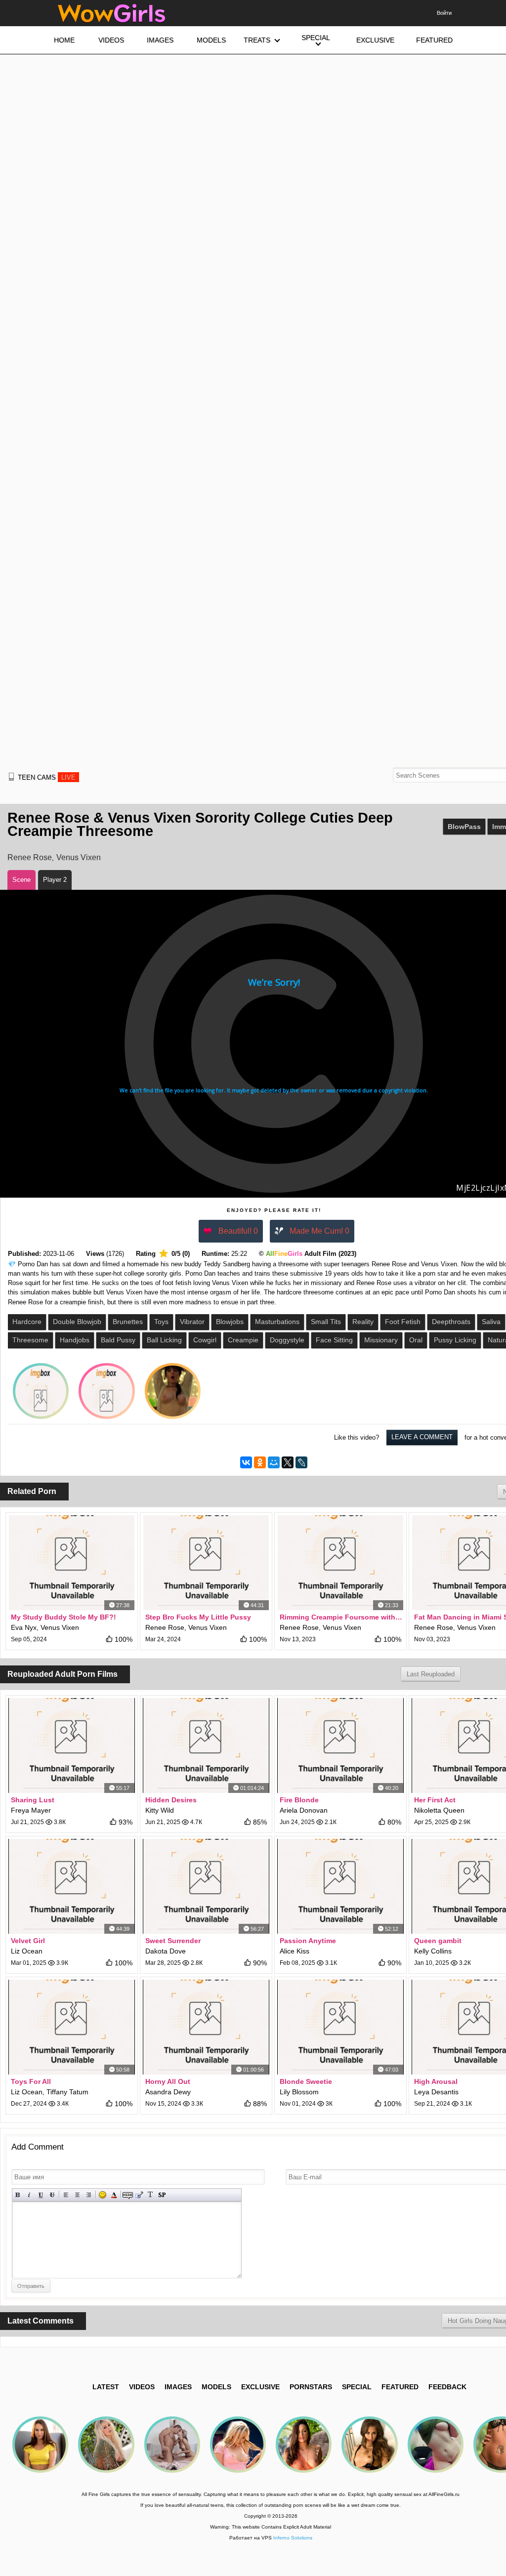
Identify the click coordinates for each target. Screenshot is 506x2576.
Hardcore (27, 1322)
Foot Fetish (403, 1322)
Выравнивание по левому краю (66, 2195)
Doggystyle (287, 1340)
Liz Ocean (27, 1951)
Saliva (491, 1322)
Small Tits (326, 1322)
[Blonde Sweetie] (340, 2027)
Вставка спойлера (162, 2195)
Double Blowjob (77, 1322)
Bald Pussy (118, 1340)
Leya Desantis (436, 2092)
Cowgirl (205, 1340)
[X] (288, 1462)
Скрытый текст (128, 2195)
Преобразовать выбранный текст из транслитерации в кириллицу (150, 2195)
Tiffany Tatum (67, 2092)
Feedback (447, 2387)
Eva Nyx (24, 1627)
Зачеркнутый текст (52, 2195)
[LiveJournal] (301, 1462)
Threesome (30, 1340)
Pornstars (311, 2387)
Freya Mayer (31, 1810)
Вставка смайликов (103, 2195)
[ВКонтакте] (246, 1462)
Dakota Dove (166, 1951)
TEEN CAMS (47, 777)
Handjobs (75, 1340)
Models (216, 2387)
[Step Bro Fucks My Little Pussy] (206, 1563)
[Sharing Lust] (72, 1745)
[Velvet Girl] (72, 1886)
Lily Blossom (299, 2092)
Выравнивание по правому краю (89, 2195)
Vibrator (192, 1322)
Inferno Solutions (293, 2538)
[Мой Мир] (274, 1462)
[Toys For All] (72, 2027)
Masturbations (277, 1322)
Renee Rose (30, 857)
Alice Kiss (295, 1951)
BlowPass (464, 827)
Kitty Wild (160, 1810)
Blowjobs (230, 1322)
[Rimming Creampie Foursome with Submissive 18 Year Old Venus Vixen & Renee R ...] (340, 1563)
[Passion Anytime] (340, 1886)
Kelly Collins (433, 1951)
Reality (363, 1322)
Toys (161, 1322)
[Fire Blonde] (340, 1745)
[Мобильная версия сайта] (11, 777)
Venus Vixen (79, 857)
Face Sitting (334, 1340)
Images (178, 2387)
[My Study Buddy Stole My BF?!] (72, 1563)
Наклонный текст (29, 2195)
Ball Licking (164, 1340)
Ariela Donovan (304, 1810)
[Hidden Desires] (206, 1745)
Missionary (381, 1340)
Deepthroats (451, 1322)
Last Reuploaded (431, 1674)
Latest (106, 2387)
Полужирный (18, 2195)
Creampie (243, 1340)
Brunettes (128, 1322)
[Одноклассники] (260, 1462)
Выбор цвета (114, 2195)
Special (357, 2387)
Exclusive (260, 2387)
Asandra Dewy (168, 2092)
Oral (416, 1340)
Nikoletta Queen (439, 1810)
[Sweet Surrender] (206, 1886)
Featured (400, 2387)
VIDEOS (142, 2387)
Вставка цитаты (139, 2195)
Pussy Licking (455, 1340)
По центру (77, 2195)
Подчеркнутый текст (41, 2195)
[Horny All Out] (206, 2027)
